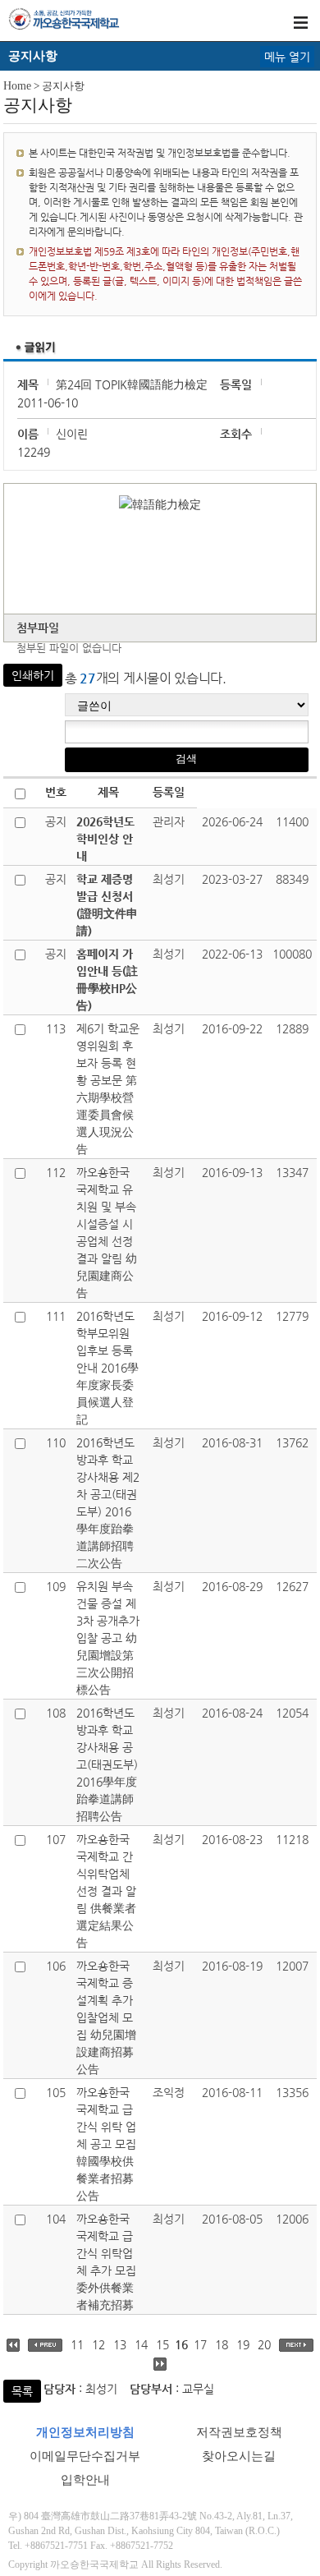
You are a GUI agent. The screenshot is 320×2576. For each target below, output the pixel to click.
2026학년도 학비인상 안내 (105, 839)
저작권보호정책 (239, 2432)
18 (222, 2344)
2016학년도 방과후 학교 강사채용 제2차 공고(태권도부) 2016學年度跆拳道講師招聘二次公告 (108, 1503)
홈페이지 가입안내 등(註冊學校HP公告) (107, 980)
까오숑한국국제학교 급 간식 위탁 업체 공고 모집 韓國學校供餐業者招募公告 (106, 2144)
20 (264, 2344)
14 (141, 2344)
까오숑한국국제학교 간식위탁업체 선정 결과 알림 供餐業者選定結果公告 (106, 1891)
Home (17, 86)
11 (77, 2344)
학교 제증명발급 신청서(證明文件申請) (107, 905)
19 (243, 2344)
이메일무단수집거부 (85, 2456)
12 (98, 2344)
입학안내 (85, 2480)
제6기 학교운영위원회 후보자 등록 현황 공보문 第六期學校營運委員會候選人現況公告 (108, 1089)
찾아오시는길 (239, 2456)
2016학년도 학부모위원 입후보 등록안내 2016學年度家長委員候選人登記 (107, 1368)
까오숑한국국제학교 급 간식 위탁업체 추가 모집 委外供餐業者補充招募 (106, 2262)
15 (162, 2344)
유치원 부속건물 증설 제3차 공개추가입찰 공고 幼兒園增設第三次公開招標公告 (108, 1638)
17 (200, 2344)
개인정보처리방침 (85, 2432)
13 (120, 2344)
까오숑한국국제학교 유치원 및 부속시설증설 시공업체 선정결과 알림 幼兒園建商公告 (107, 1233)
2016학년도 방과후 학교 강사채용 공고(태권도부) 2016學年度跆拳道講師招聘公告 (107, 1764)
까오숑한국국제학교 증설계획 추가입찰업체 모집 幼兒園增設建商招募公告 (106, 2017)
